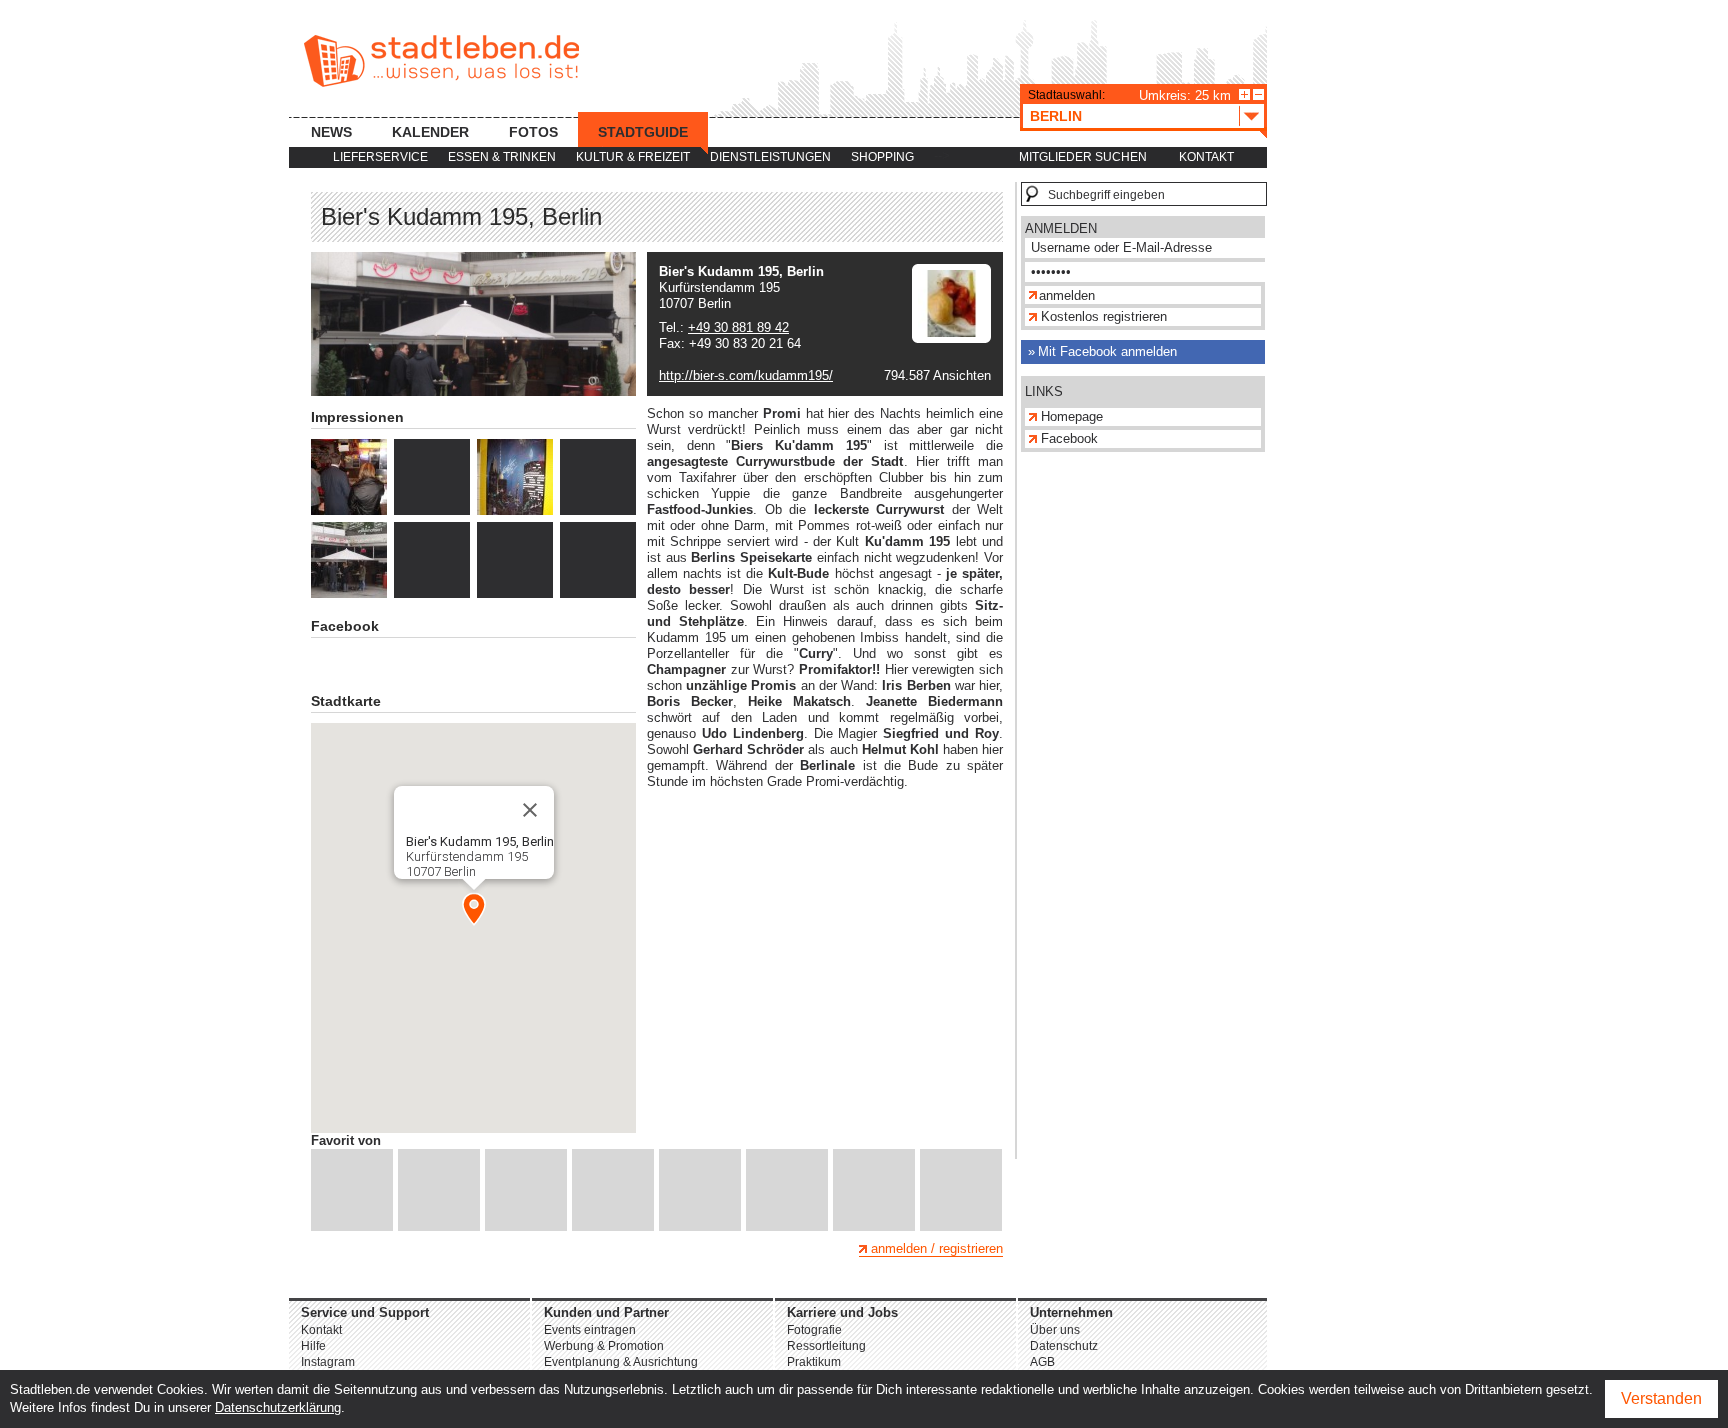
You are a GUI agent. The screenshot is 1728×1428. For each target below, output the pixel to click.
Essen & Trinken (502, 157)
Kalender (430, 132)
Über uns (1055, 1330)
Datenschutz (1064, 1346)
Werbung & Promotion (604, 1346)
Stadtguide (643, 132)
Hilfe (313, 1346)
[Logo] (951, 338)
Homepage (1072, 416)
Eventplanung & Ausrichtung (621, 1362)
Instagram (328, 1362)
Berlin (1056, 116)
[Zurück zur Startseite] (441, 61)
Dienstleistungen (770, 157)
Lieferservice (380, 157)
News (331, 132)
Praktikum (814, 1362)
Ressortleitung (826, 1346)
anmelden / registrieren (937, 1248)
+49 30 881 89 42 (738, 327)
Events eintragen (590, 1330)
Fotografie (814, 1330)
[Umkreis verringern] (1258, 94)
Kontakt (1206, 157)
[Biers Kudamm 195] (349, 477)
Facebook (1069, 438)
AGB (1042, 1362)
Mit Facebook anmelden (1107, 351)
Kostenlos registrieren (1104, 316)
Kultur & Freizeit (633, 157)
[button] (474, 909)
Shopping (882, 157)
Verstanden (1661, 1398)
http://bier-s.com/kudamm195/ (746, 375)
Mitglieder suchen (1083, 157)
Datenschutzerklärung (278, 1407)
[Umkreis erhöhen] (1244, 94)
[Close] (530, 810)
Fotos (533, 132)
